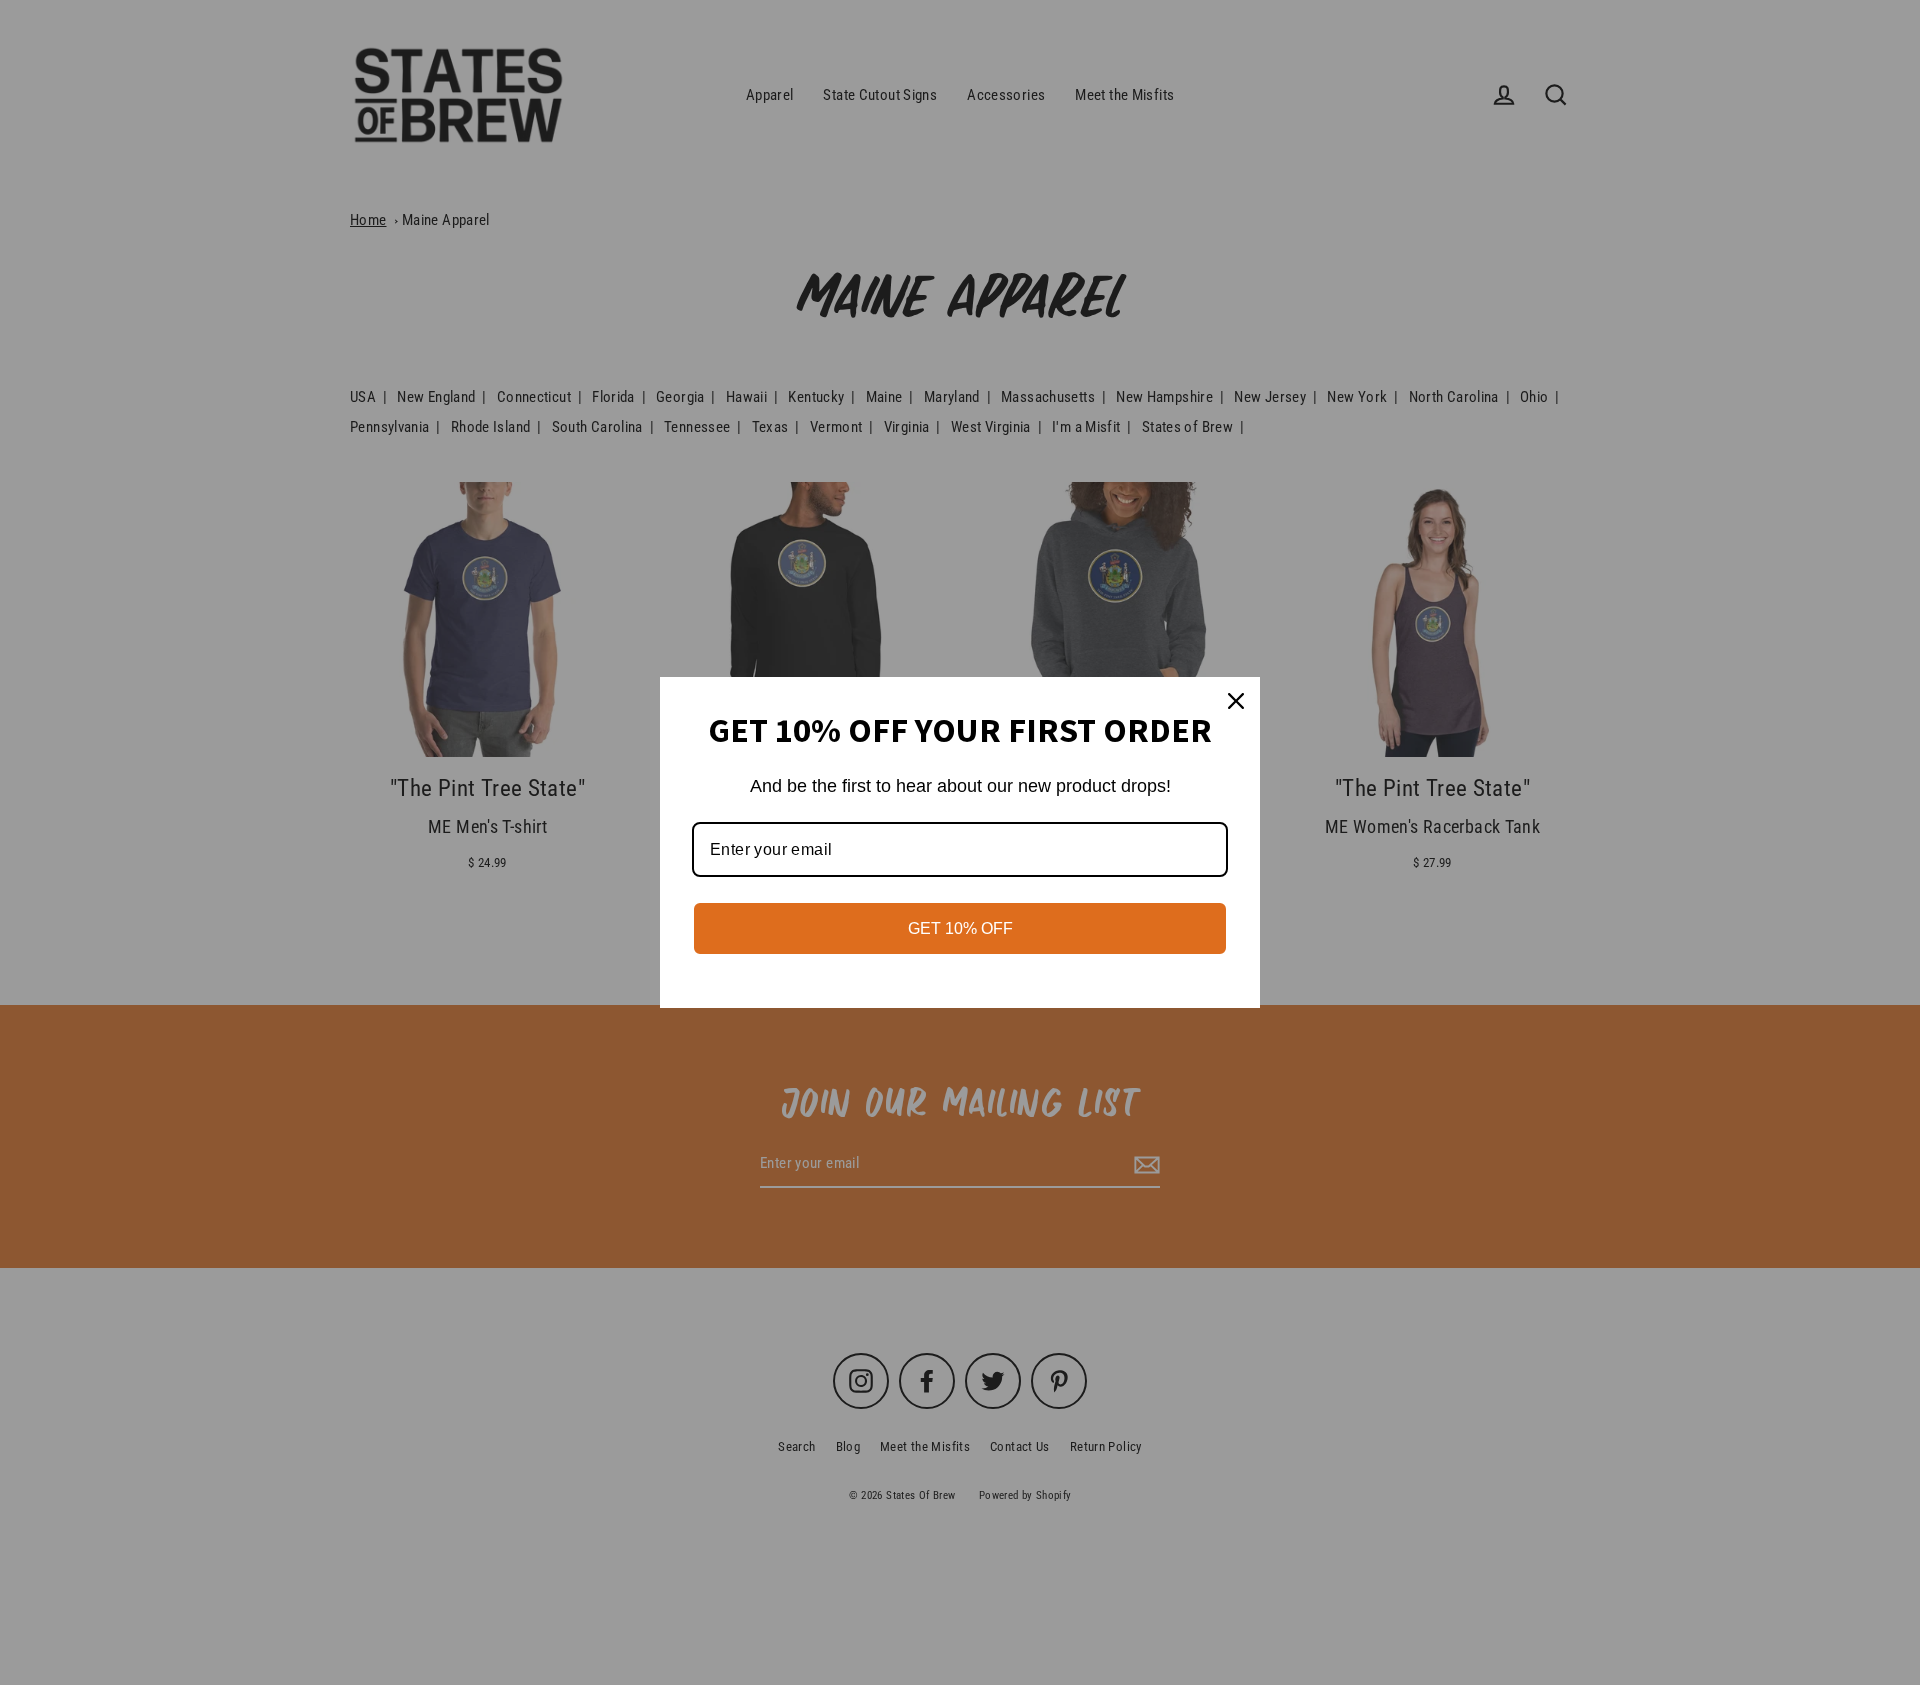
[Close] (1236, 701)
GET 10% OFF (960, 928)
